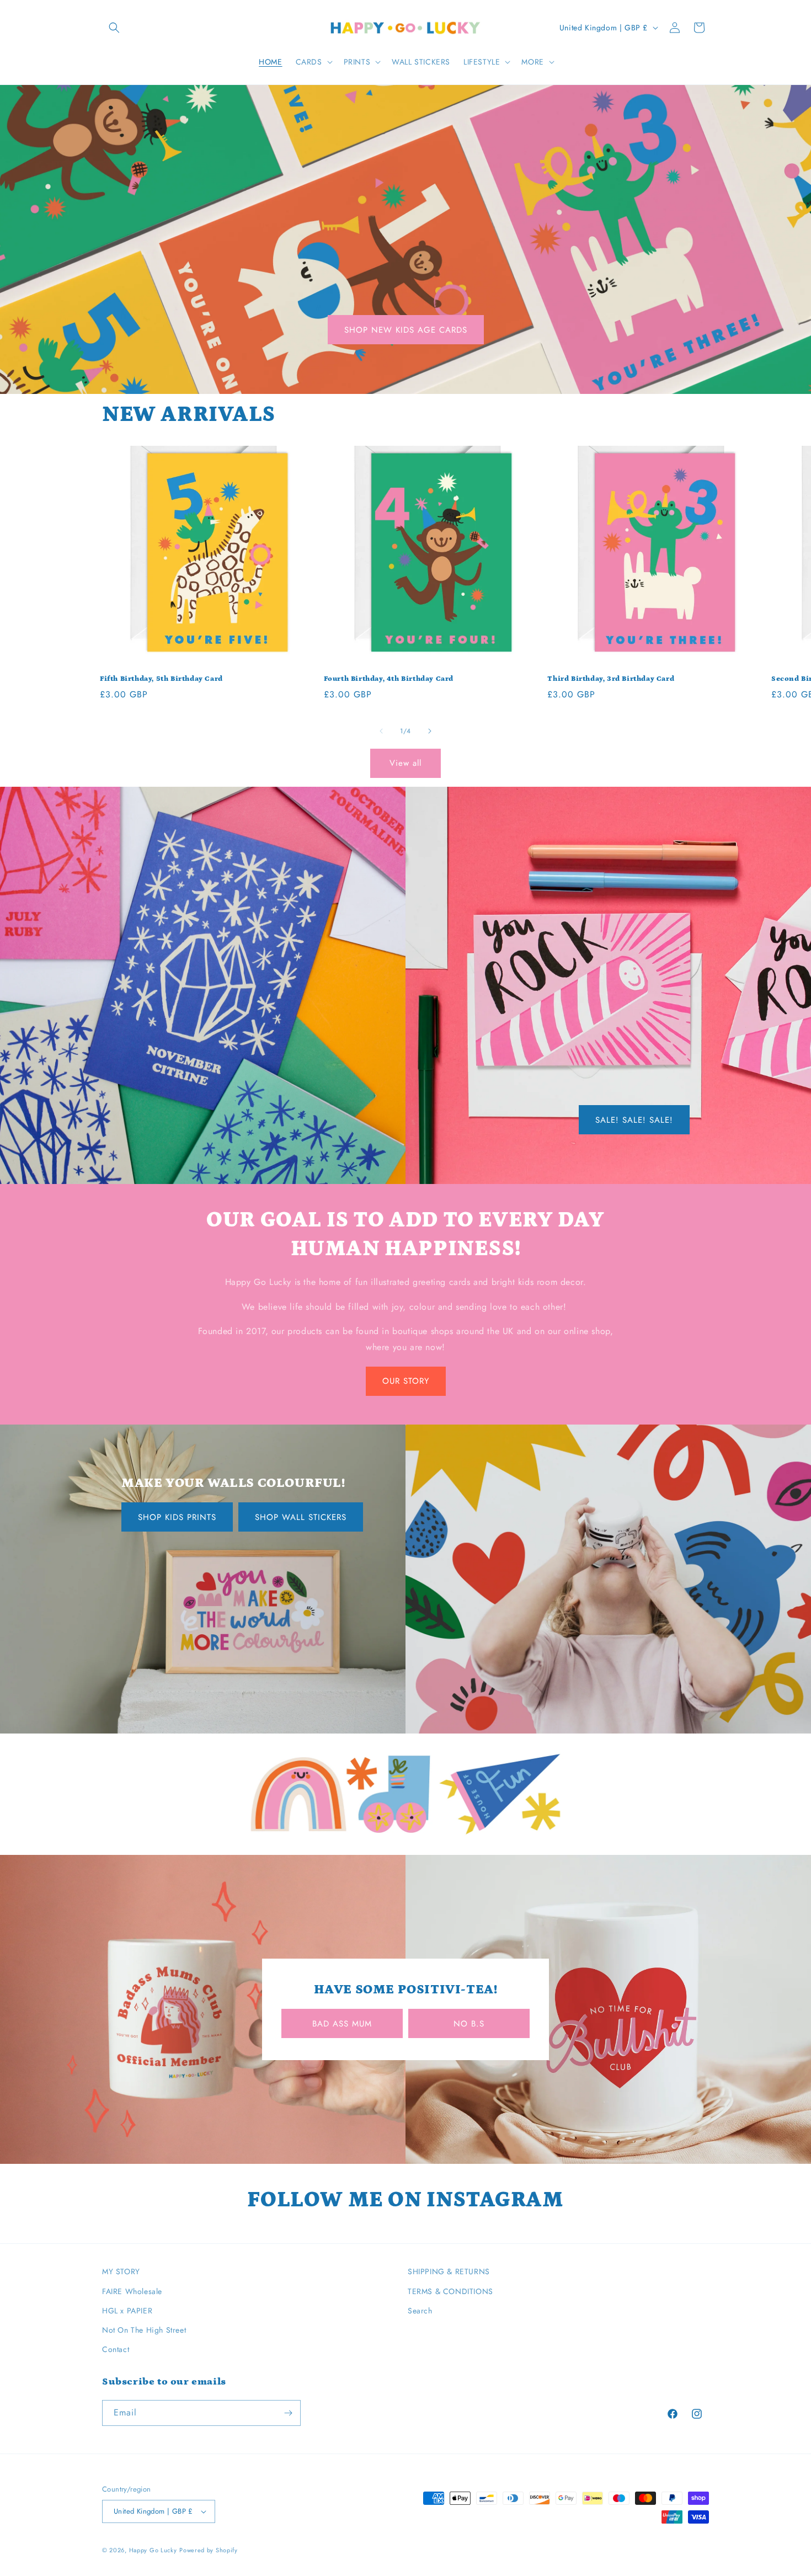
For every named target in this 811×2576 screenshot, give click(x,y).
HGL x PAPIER (127, 2311)
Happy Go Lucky (153, 2550)
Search (420, 2311)
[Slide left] (381, 731)
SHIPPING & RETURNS (449, 2271)
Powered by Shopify (209, 2550)
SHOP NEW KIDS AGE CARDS (406, 330)
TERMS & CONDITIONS (450, 2291)
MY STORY (121, 2271)
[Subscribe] (288, 2413)
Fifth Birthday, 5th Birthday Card (161, 679)
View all (405, 763)
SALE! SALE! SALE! (634, 1119)
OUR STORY (406, 1381)
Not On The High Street (144, 2330)
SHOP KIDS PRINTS (177, 1517)
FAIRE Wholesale (132, 2291)
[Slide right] (430, 731)
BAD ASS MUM (342, 2024)
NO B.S (469, 2024)
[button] (114, 28)
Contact (116, 2349)
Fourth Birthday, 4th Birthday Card (389, 679)
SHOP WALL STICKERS (301, 1517)
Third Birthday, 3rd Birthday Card (611, 679)
